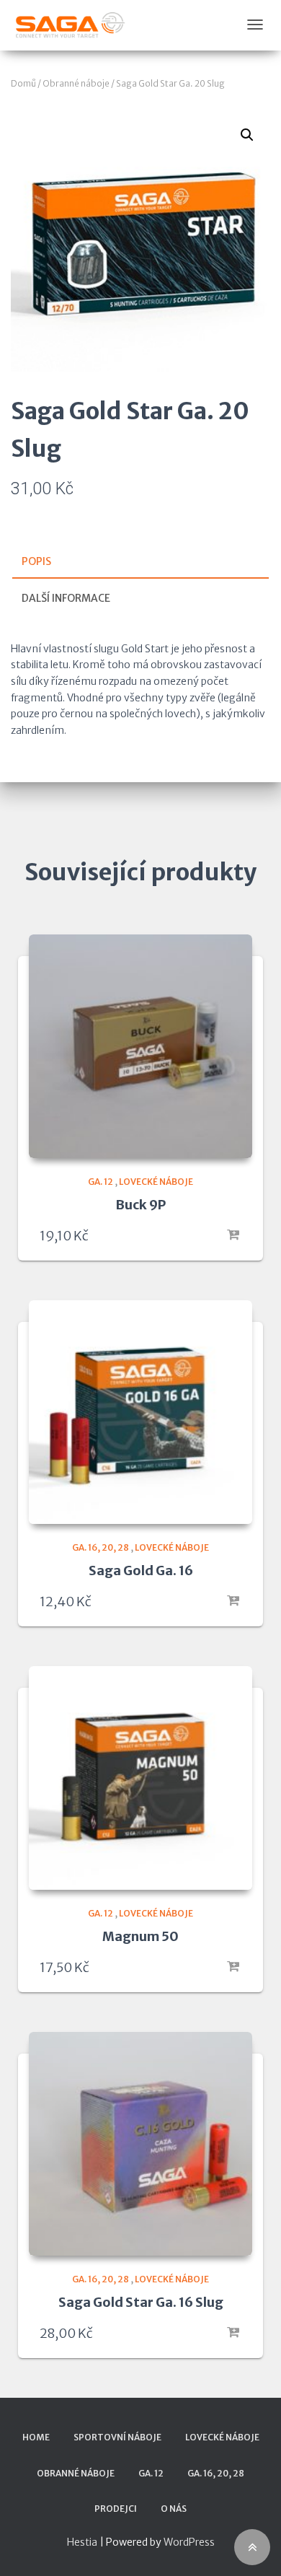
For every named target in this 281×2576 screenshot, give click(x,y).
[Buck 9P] (140, 1046)
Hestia (82, 2542)
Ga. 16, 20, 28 (101, 1547)
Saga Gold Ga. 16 (141, 1570)
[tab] (140, 562)
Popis (36, 561)
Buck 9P (140, 1205)
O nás (174, 2509)
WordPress (189, 2542)
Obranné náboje (76, 83)
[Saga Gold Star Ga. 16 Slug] (140, 2144)
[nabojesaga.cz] (70, 25)
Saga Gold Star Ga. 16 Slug (141, 2302)
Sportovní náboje (117, 2437)
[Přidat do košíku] (234, 1235)
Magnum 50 (140, 1936)
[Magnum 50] (140, 1778)
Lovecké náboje (156, 1182)
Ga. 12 (101, 1182)
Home (36, 2437)
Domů (23, 83)
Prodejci (116, 2509)
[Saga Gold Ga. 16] (140, 1412)
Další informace (66, 598)
